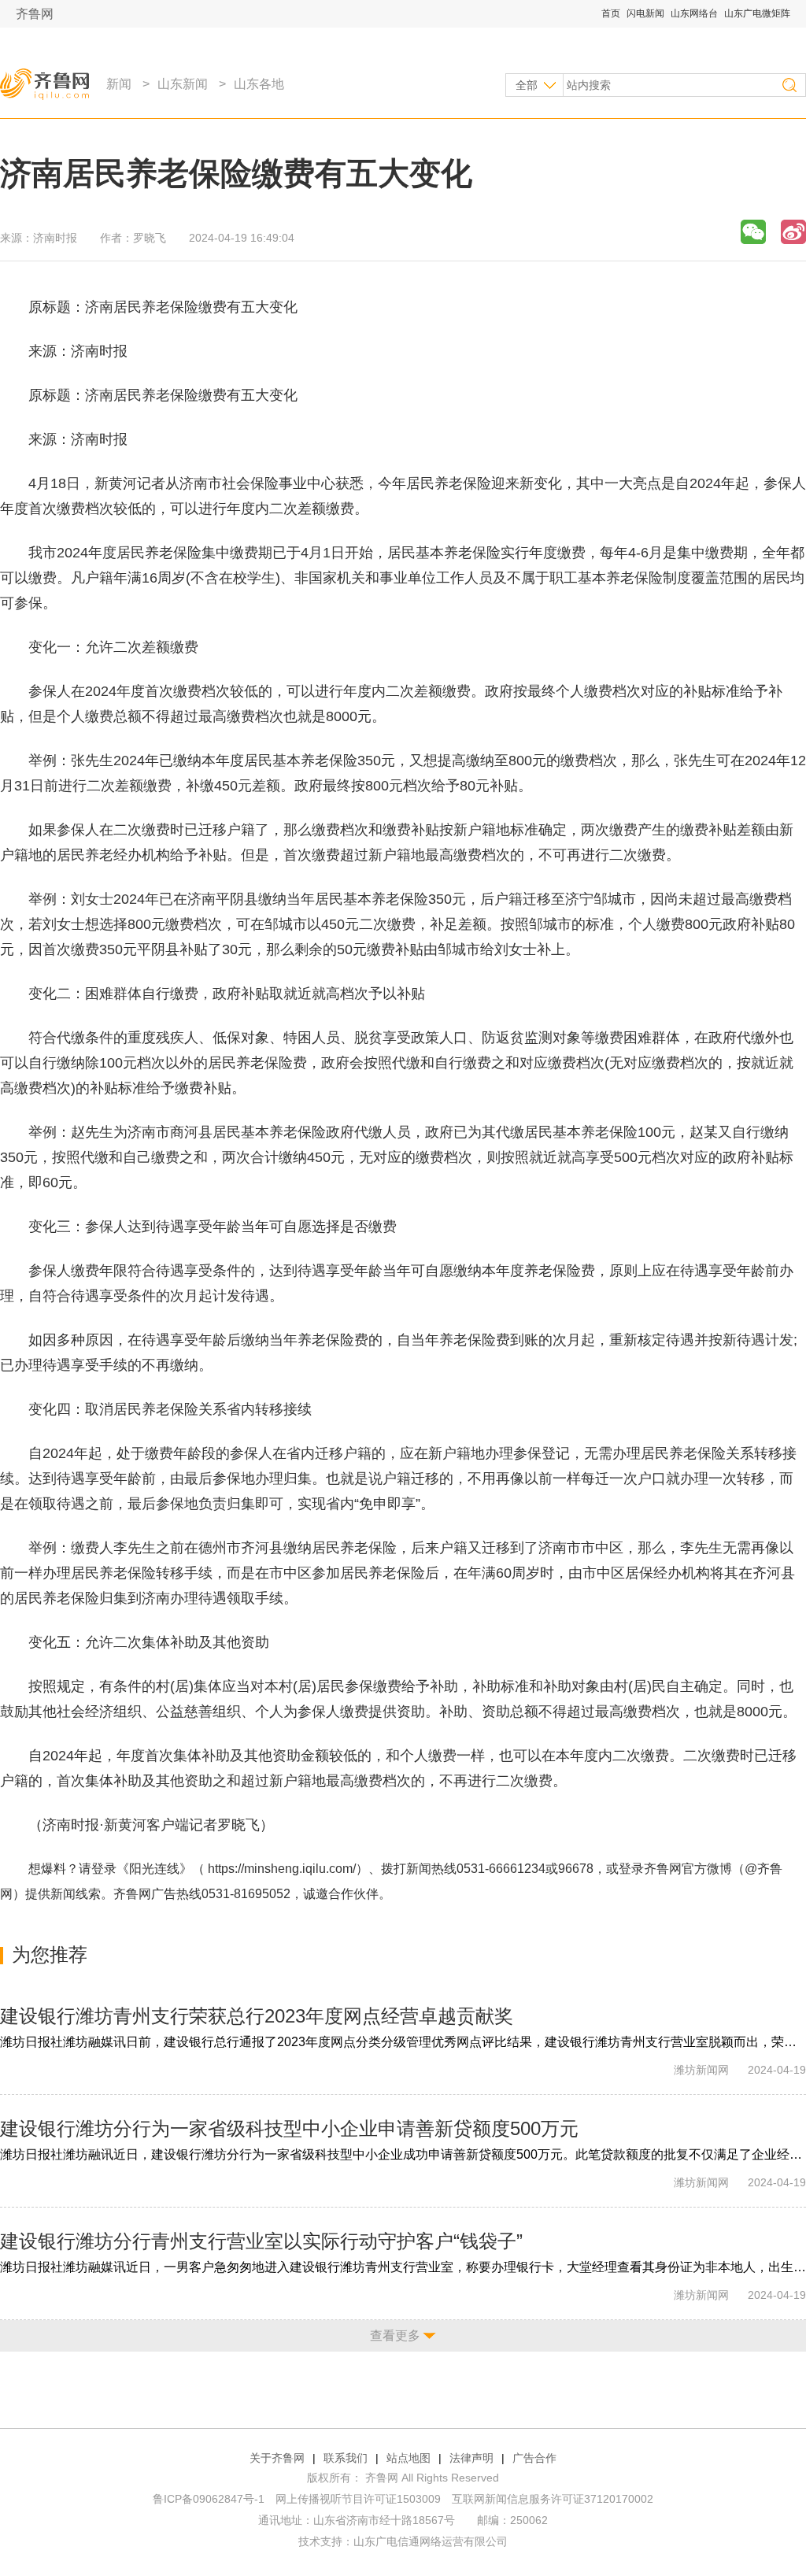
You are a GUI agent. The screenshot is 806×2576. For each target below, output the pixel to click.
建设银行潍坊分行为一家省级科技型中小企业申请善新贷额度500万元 (289, 2128)
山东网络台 (694, 13)
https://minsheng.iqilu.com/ (282, 1869)
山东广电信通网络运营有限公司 (431, 2541)
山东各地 (259, 84)
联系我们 (346, 2458)
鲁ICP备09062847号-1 (209, 2499)
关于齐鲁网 (277, 2458)
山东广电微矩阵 (757, 13)
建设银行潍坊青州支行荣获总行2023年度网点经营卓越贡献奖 (257, 2016)
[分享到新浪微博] (793, 232)
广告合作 (534, 2458)
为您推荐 (50, 1954)
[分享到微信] (753, 232)
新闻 (119, 84)
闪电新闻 (645, 13)
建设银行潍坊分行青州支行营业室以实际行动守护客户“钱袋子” (261, 2241)
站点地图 (409, 2458)
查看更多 (395, 2335)
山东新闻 (183, 84)
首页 (611, 13)
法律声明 (471, 2458)
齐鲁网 (35, 14)
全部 (527, 85)
